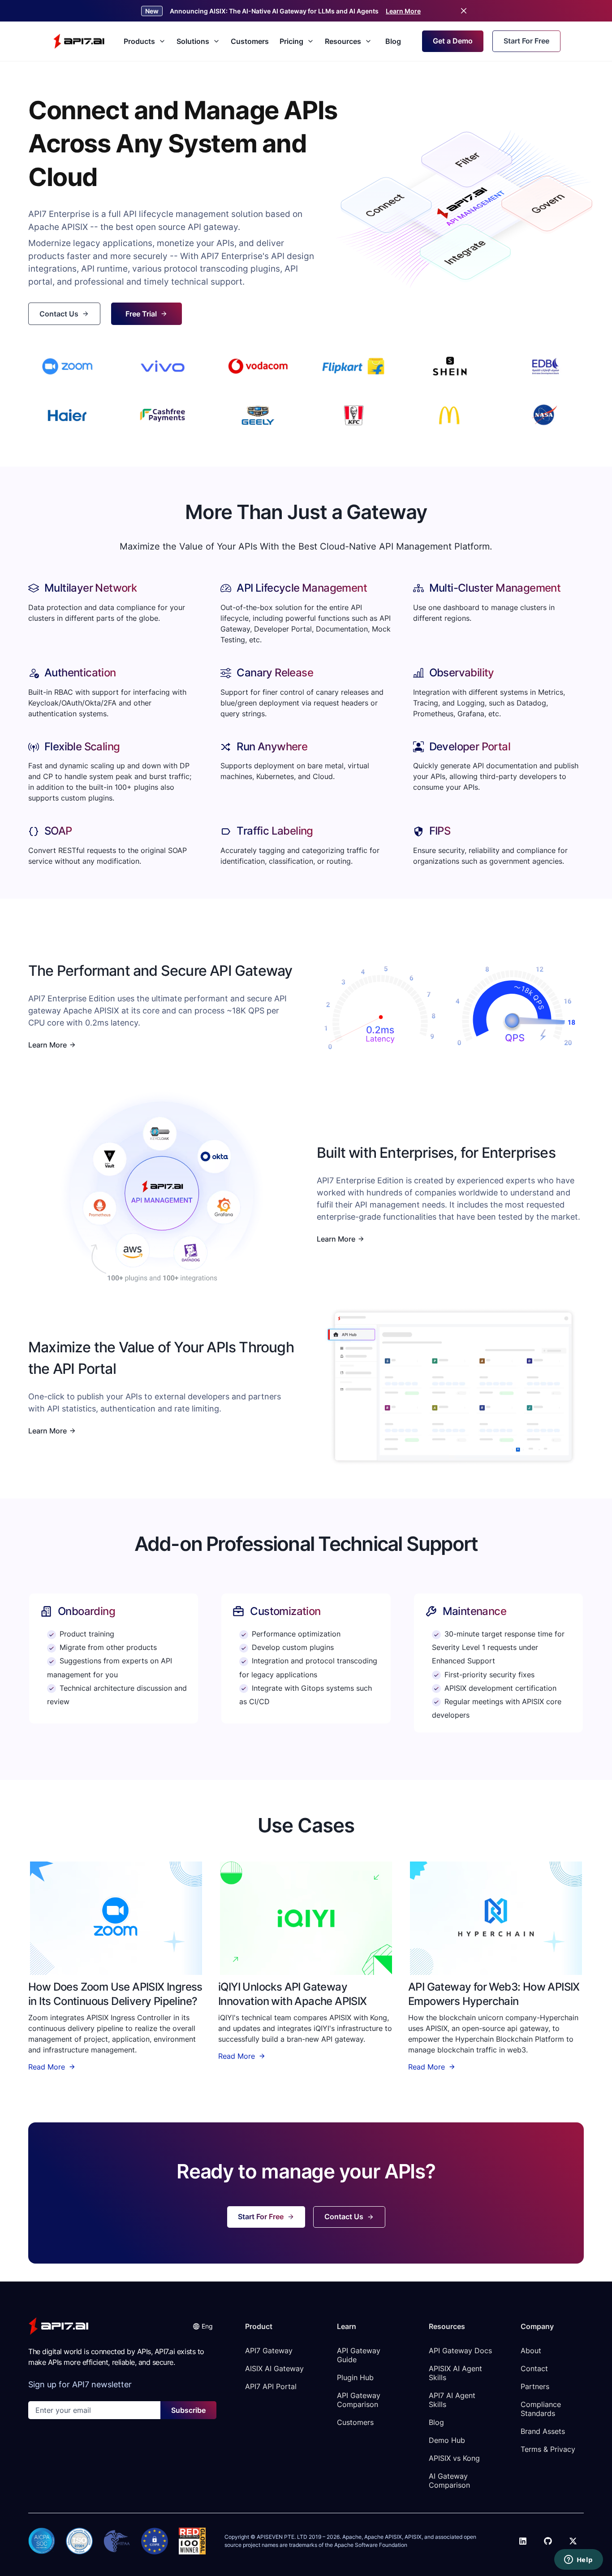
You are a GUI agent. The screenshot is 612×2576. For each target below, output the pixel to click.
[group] (116, 1918)
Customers (250, 41)
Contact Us (344, 2217)
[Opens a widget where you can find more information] (578, 2560)
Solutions (193, 41)
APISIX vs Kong (454, 2458)
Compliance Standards (542, 2409)
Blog (393, 41)
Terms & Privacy (548, 2449)
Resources (343, 41)
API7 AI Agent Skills (453, 2400)
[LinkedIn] (523, 2541)
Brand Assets (543, 2431)
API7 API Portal (271, 2386)
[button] (203, 2326)
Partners (535, 2386)
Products (139, 41)
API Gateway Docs (460, 2351)
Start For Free (526, 41)
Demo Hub (447, 2440)
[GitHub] (548, 2541)
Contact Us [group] (59, 314)
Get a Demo (453, 41)
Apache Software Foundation (371, 2545)
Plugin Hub (355, 2377)
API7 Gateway (269, 2351)
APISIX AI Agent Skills (457, 2373)
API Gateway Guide (360, 2355)
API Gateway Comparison (360, 2400)
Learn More (403, 11)
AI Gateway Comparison (449, 2481)
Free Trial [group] (141, 314)
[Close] (464, 11)
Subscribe (188, 2410)
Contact (534, 2368)
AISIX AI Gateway (274, 2368)
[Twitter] (573, 2541)
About (531, 2351)
